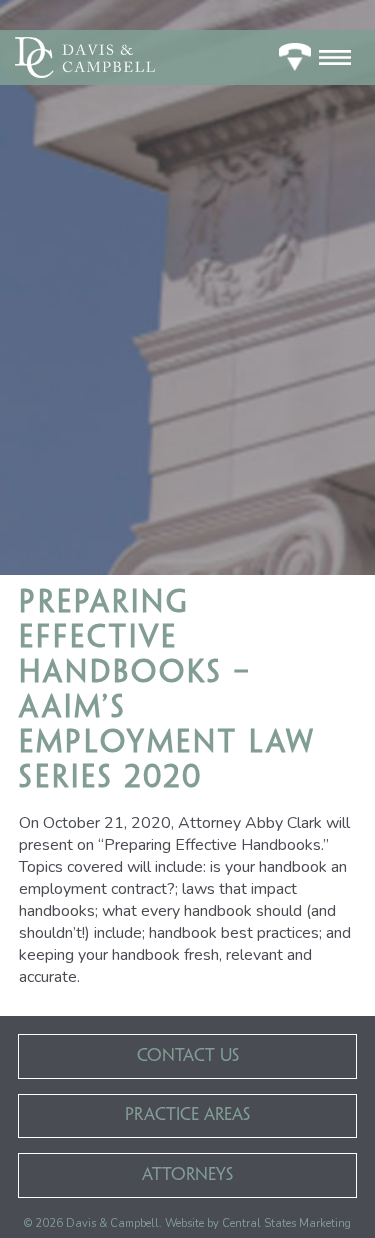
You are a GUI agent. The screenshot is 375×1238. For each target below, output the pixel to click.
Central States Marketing (286, 1223)
